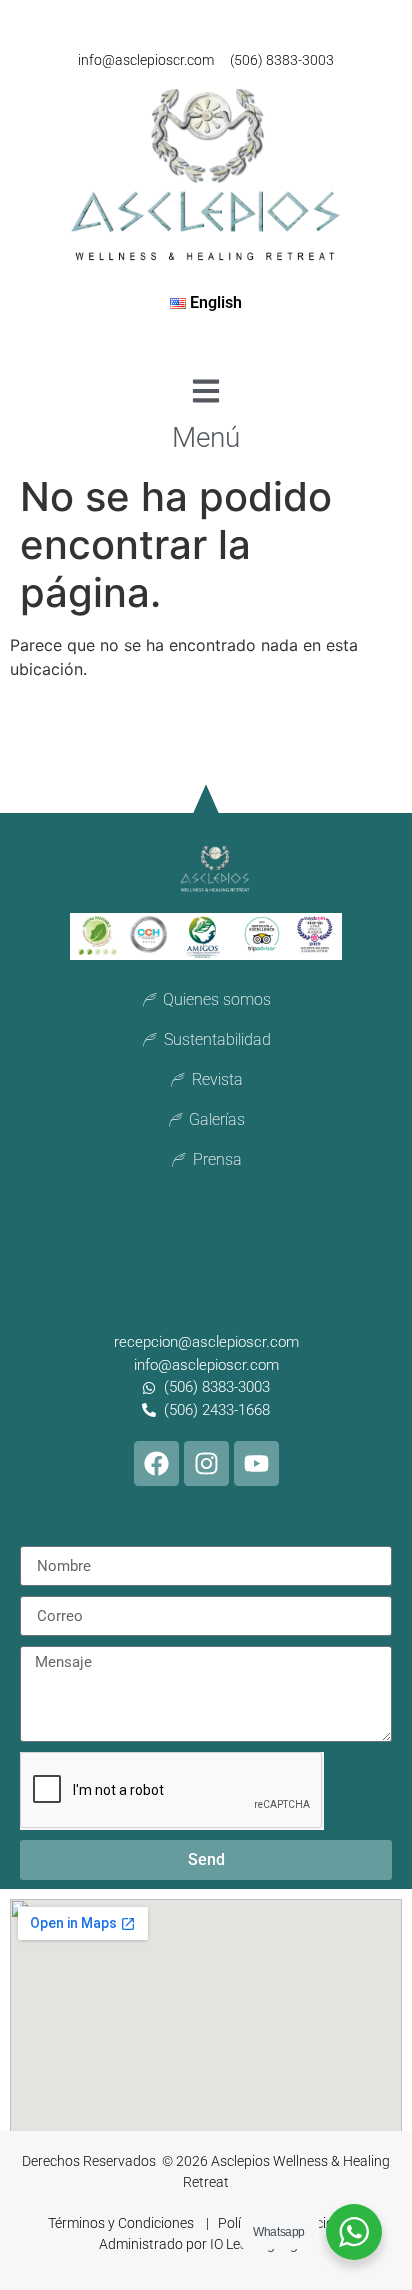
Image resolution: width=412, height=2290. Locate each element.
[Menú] (206, 391)
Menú (206, 437)
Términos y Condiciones (122, 2223)
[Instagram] (206, 1463)
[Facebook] (156, 1463)
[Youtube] (256, 1463)
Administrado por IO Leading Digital (208, 2244)
